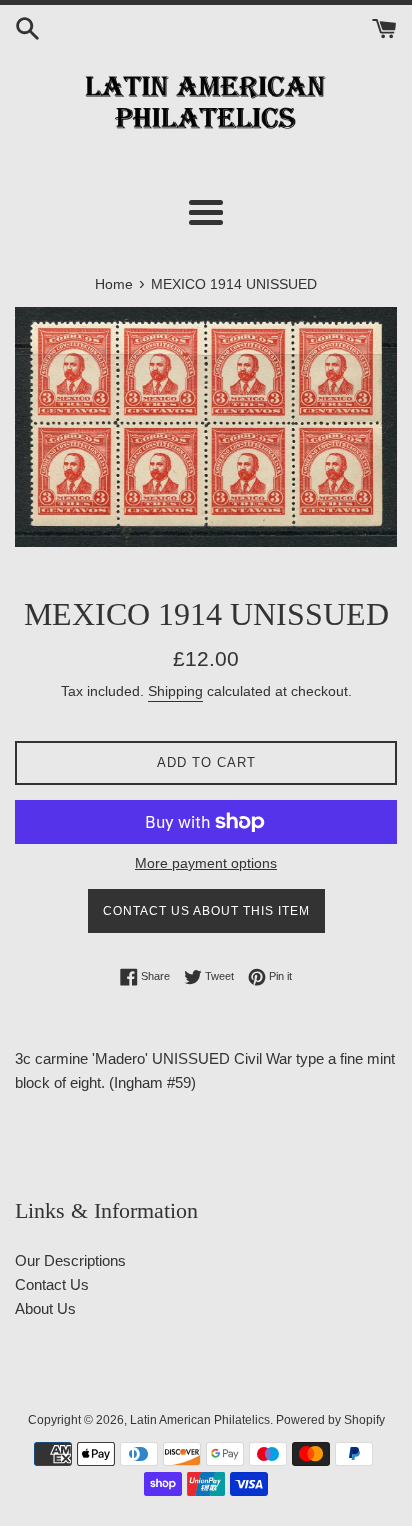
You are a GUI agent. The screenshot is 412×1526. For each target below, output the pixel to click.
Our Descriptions (70, 1260)
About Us (45, 1308)
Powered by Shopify (330, 1420)
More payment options (206, 863)
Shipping (175, 691)
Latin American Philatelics (200, 1420)
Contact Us (52, 1284)
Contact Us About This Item (206, 911)
